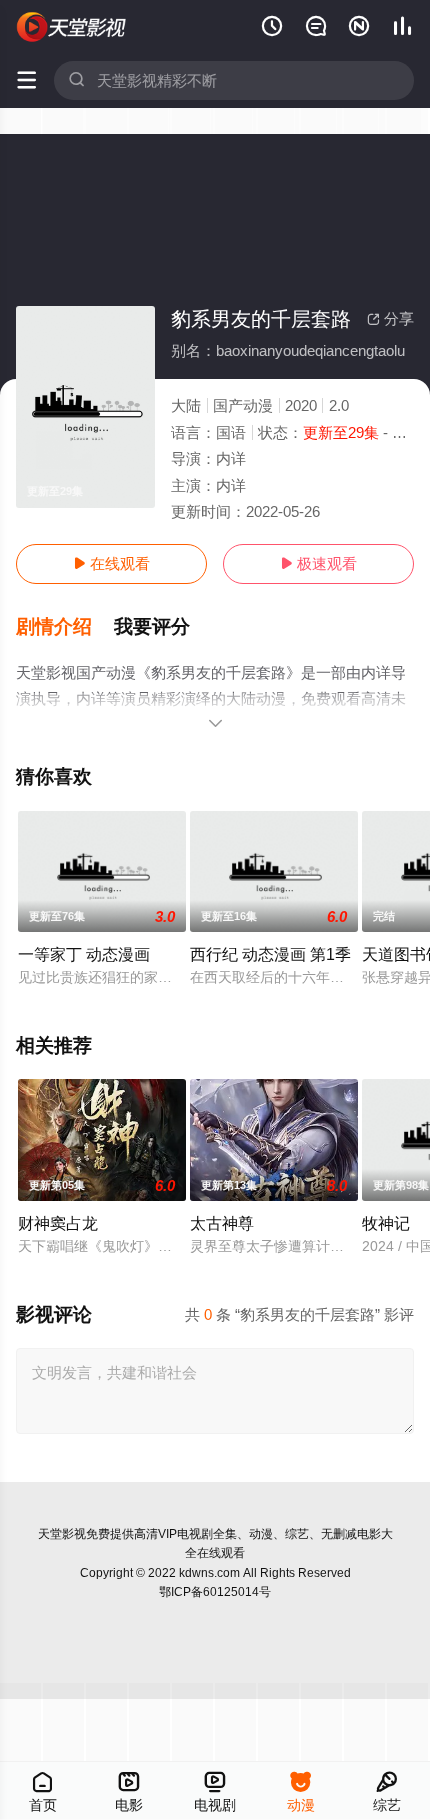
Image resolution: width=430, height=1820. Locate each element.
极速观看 (318, 563)
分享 (390, 318)
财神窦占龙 (58, 1223)
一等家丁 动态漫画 (84, 954)
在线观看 (111, 563)
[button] (65, 627)
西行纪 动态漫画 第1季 (270, 954)
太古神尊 (222, 1223)
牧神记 (386, 1223)
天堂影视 (62, 1534)
